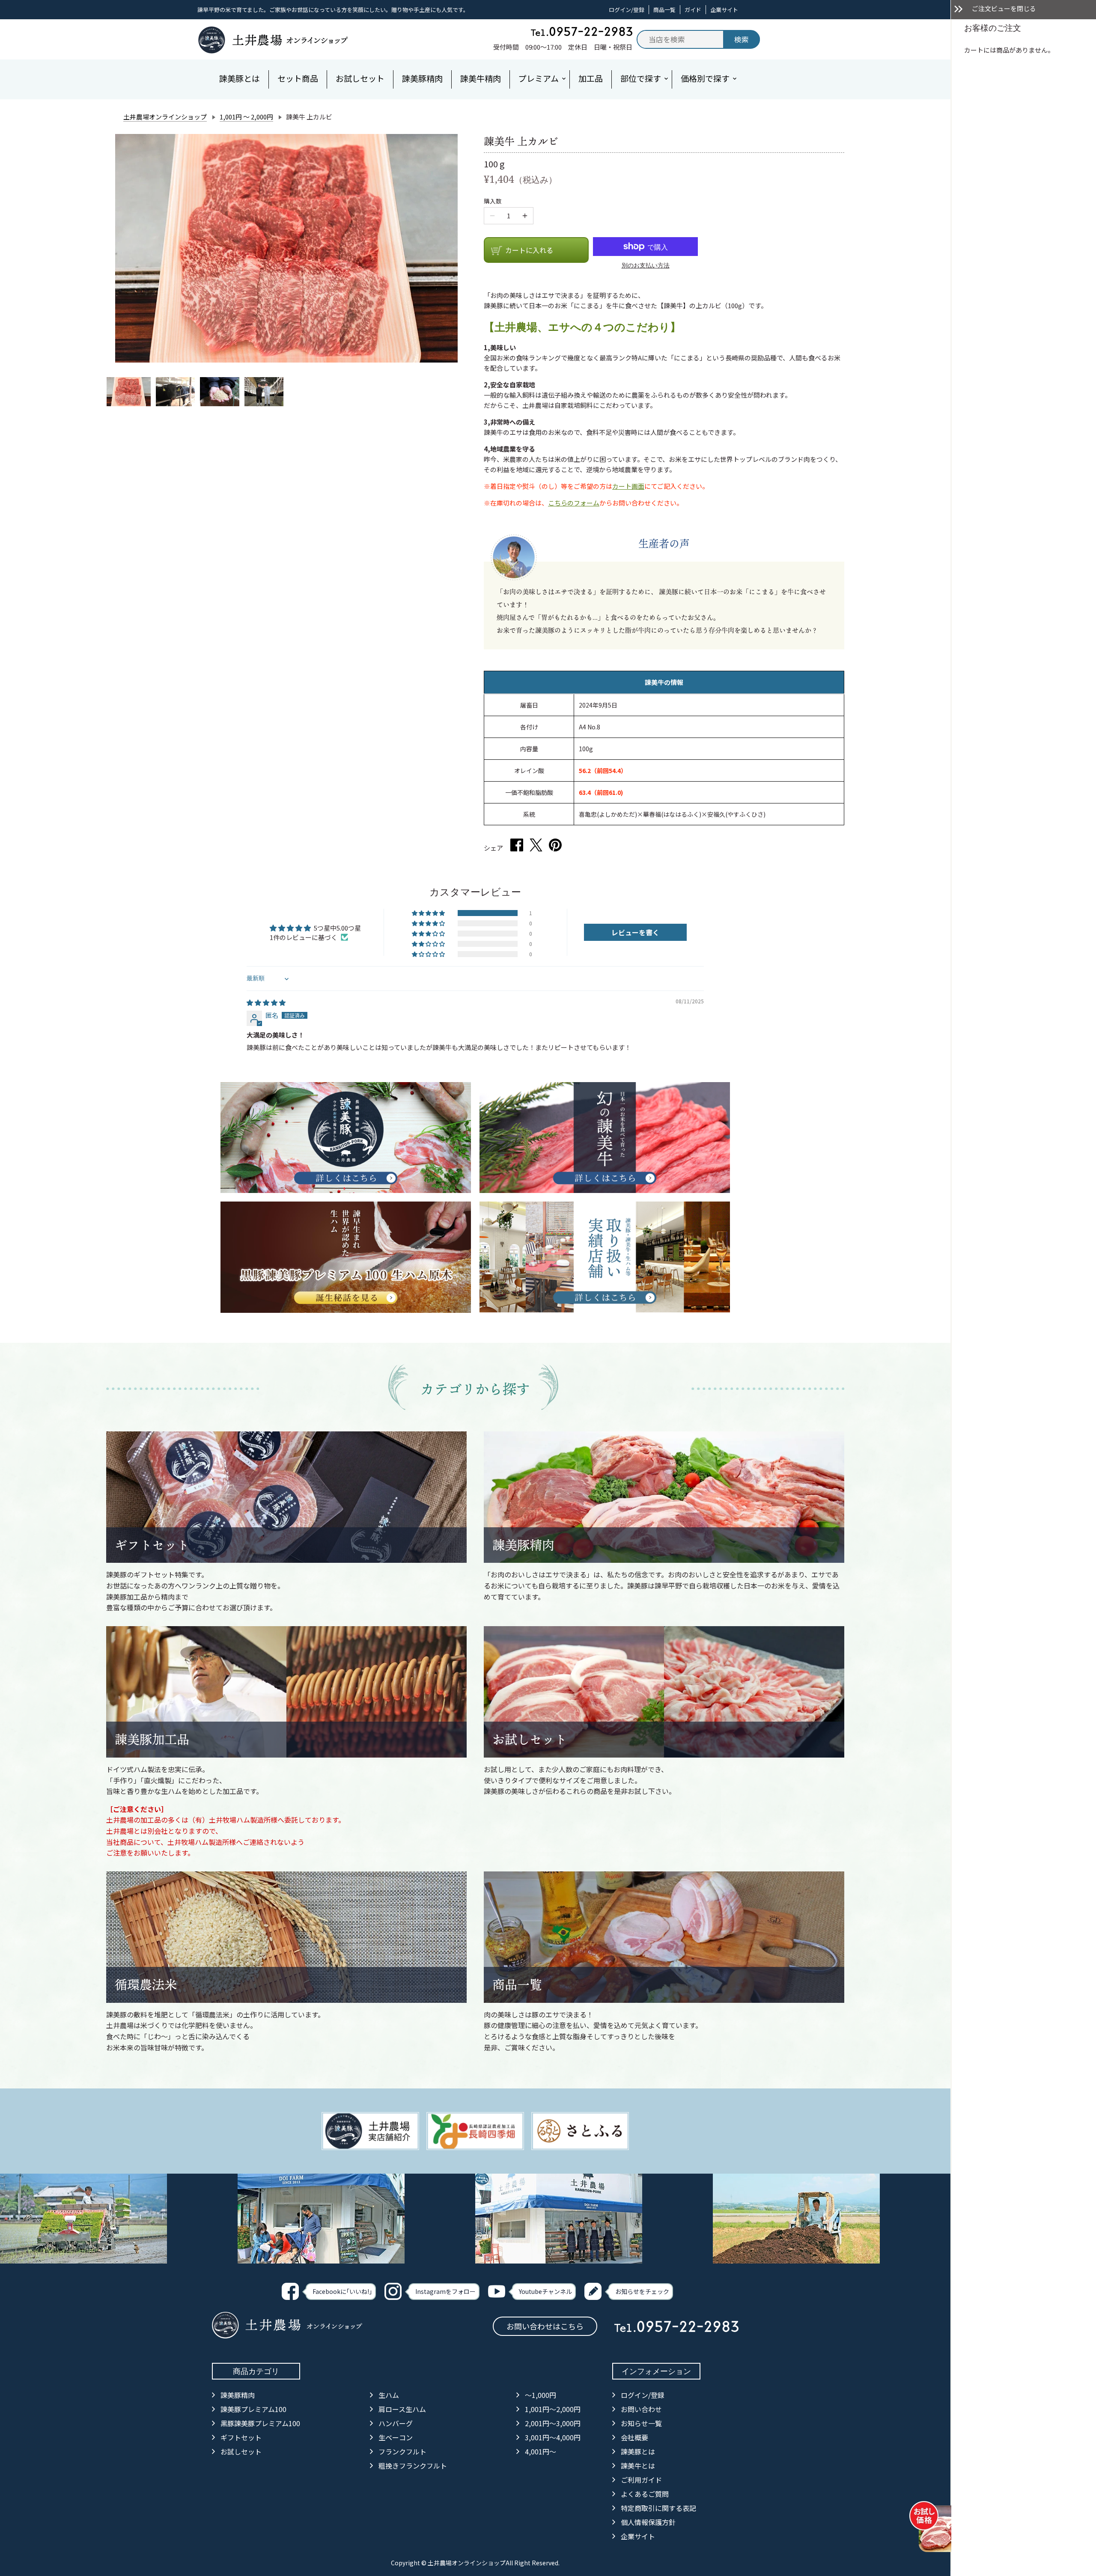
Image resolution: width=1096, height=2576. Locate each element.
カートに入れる (529, 250)
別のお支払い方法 (646, 265)
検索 (742, 39)
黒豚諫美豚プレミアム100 (260, 2423)
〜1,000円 (541, 2395)
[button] (429, 913)
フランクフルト (402, 2451)
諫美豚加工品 (152, 1739)
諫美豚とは (638, 2451)
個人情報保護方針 (648, 2522)
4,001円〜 (541, 2451)
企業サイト (724, 10)
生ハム (389, 2395)
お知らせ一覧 (641, 2423)
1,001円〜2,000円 (553, 2409)
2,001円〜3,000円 (553, 2423)
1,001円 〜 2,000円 (246, 117)
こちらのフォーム (574, 503)
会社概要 (634, 2437)
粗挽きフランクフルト (413, 2466)
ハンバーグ (396, 2423)
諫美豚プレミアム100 (253, 2409)
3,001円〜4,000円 (553, 2437)
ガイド (693, 10)
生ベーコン (396, 2437)
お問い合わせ (641, 2409)
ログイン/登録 (627, 10)
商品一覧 (664, 10)
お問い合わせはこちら (545, 2326)
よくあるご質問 (645, 2494)
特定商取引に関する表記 (658, 2508)
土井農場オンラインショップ (165, 117)
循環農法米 (146, 1985)
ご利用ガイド (641, 2480)
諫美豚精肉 (523, 1545)
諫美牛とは (638, 2466)
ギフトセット (152, 1545)
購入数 (493, 201)
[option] (129, 392)
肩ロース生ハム (402, 2409)
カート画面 (628, 486)
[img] (266, 1002)
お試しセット (530, 1739)
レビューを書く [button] (635, 932)
